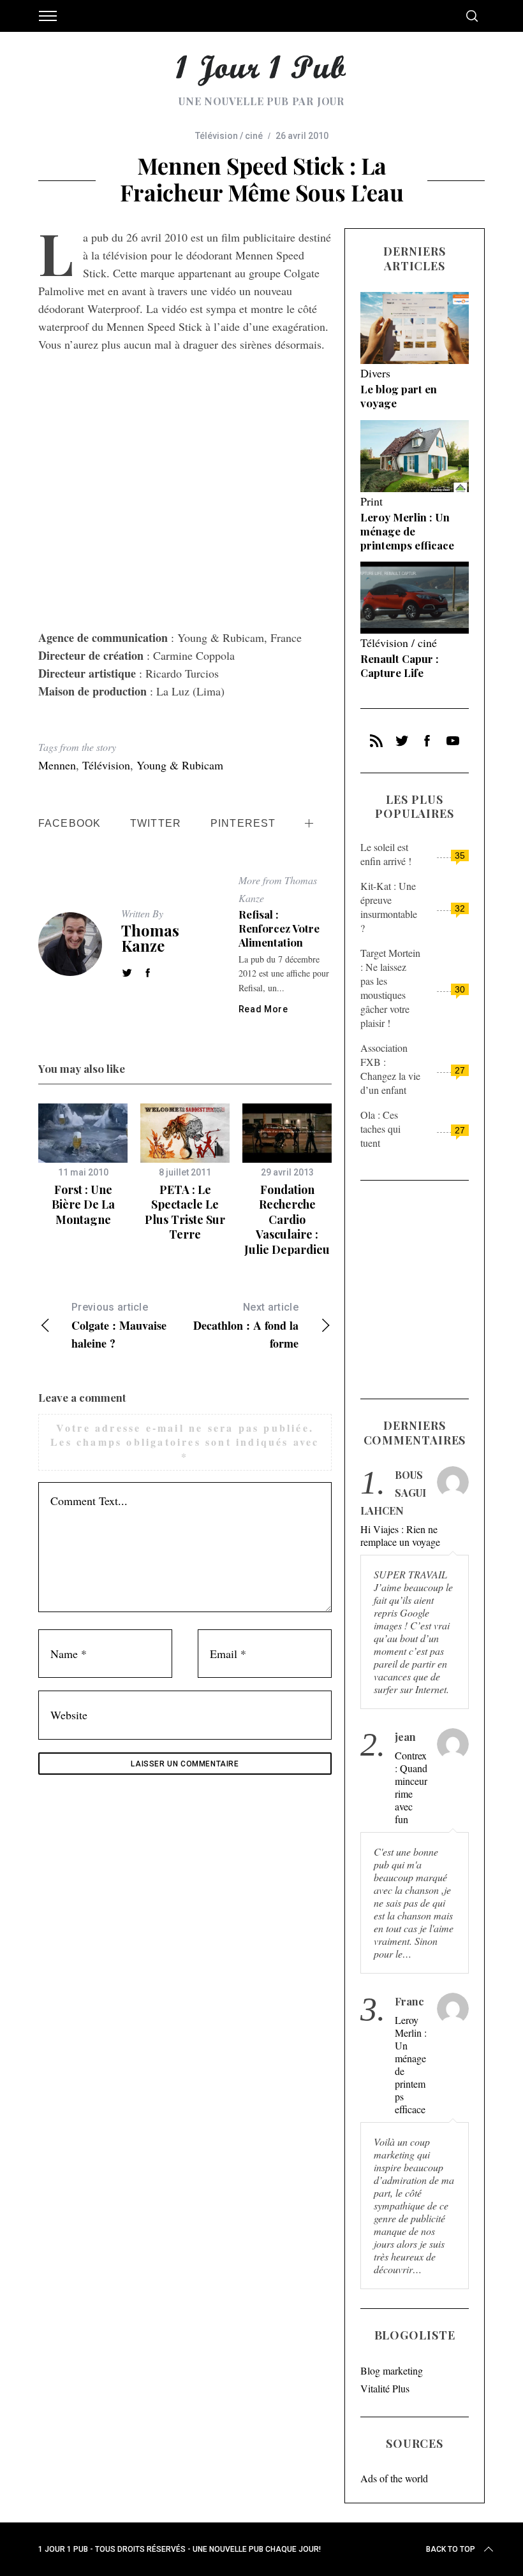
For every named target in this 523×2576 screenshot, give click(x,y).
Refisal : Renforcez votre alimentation (279, 928)
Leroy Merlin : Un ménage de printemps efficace (407, 531)
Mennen (57, 765)
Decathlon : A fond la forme (246, 1326)
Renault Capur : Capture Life (400, 666)
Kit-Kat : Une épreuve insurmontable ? (389, 907)
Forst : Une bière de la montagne (83, 1204)
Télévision (106, 765)
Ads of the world (394, 2478)
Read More (263, 1009)
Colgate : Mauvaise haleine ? (119, 1326)
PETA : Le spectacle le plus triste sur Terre (185, 1212)
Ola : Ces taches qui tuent (380, 1129)
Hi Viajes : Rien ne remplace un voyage (400, 1536)
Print (372, 501)
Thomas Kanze (150, 938)
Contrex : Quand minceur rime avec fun (411, 1787)
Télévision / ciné (229, 136)
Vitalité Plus (385, 2388)
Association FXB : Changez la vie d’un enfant (390, 1069)
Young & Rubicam (180, 765)
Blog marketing (392, 2370)
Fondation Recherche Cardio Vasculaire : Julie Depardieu (287, 1219)
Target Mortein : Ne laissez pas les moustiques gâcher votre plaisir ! (390, 988)
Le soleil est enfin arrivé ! (386, 854)
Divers (375, 373)
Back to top (451, 2549)
